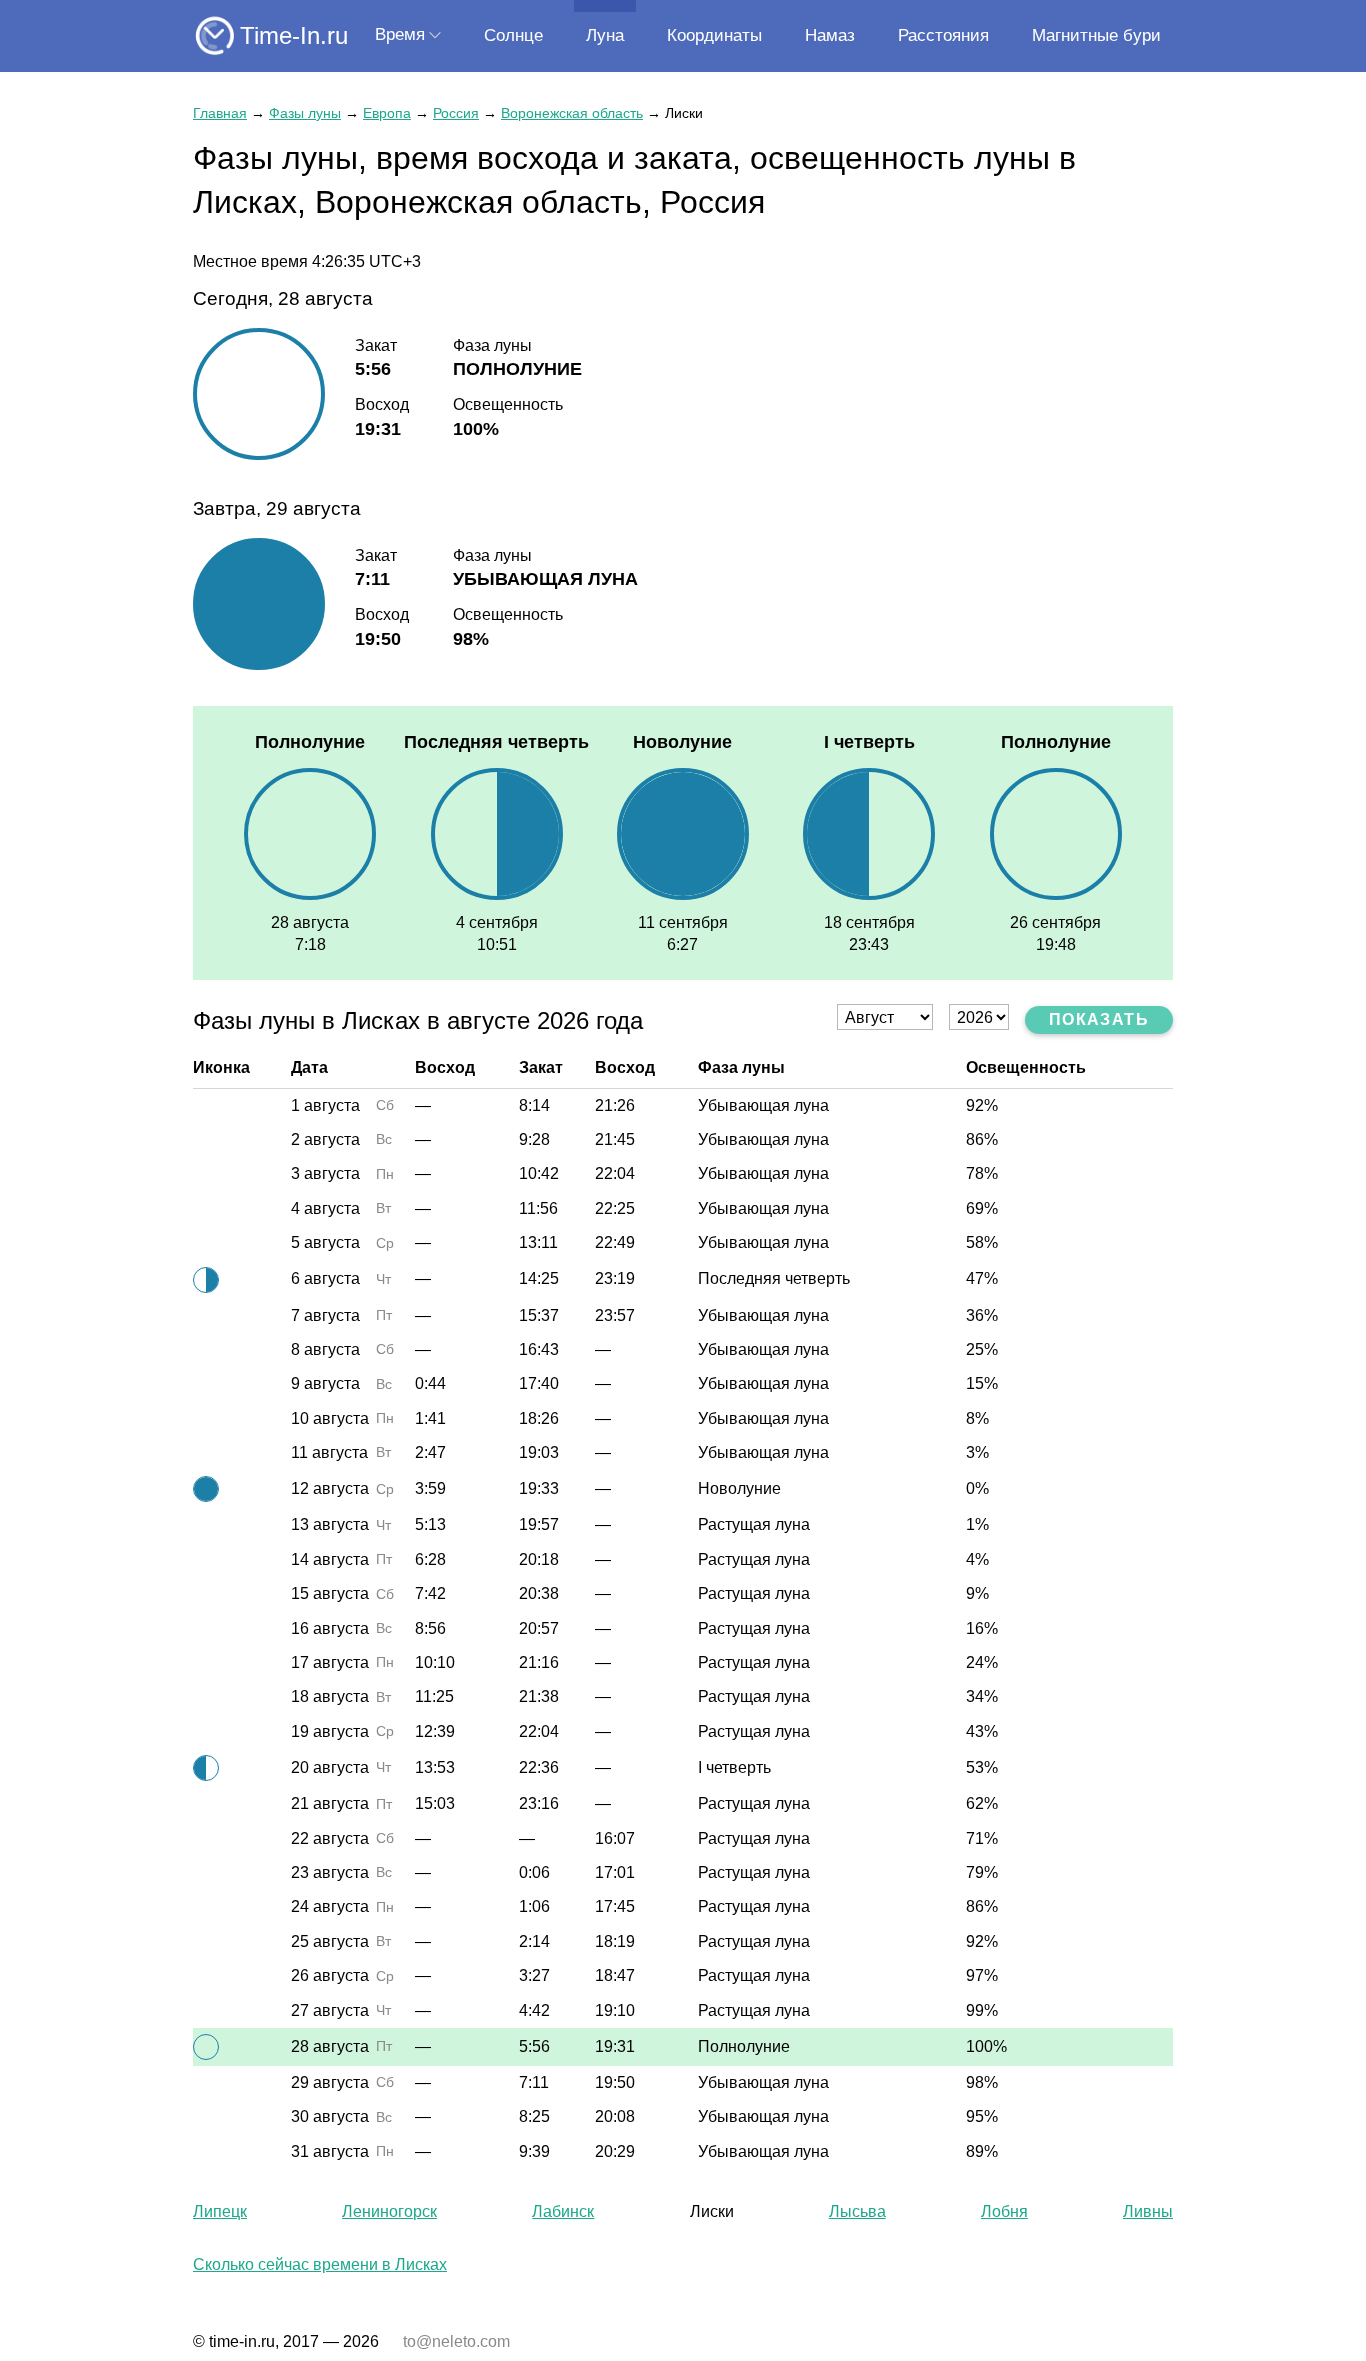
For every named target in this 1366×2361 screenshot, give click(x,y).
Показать (1099, 1019)
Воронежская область (572, 113)
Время (400, 34)
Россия (456, 113)
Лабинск (563, 2211)
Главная (220, 113)
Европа (387, 113)
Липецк (220, 2211)
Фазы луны (305, 113)
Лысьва (857, 2211)
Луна (605, 35)
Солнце (513, 35)
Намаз (830, 35)
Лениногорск (389, 2211)
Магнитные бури (1096, 35)
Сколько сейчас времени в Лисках (320, 2264)
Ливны (1148, 2211)
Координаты (714, 35)
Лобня (1004, 2211)
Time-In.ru (294, 35)
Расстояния (943, 35)
